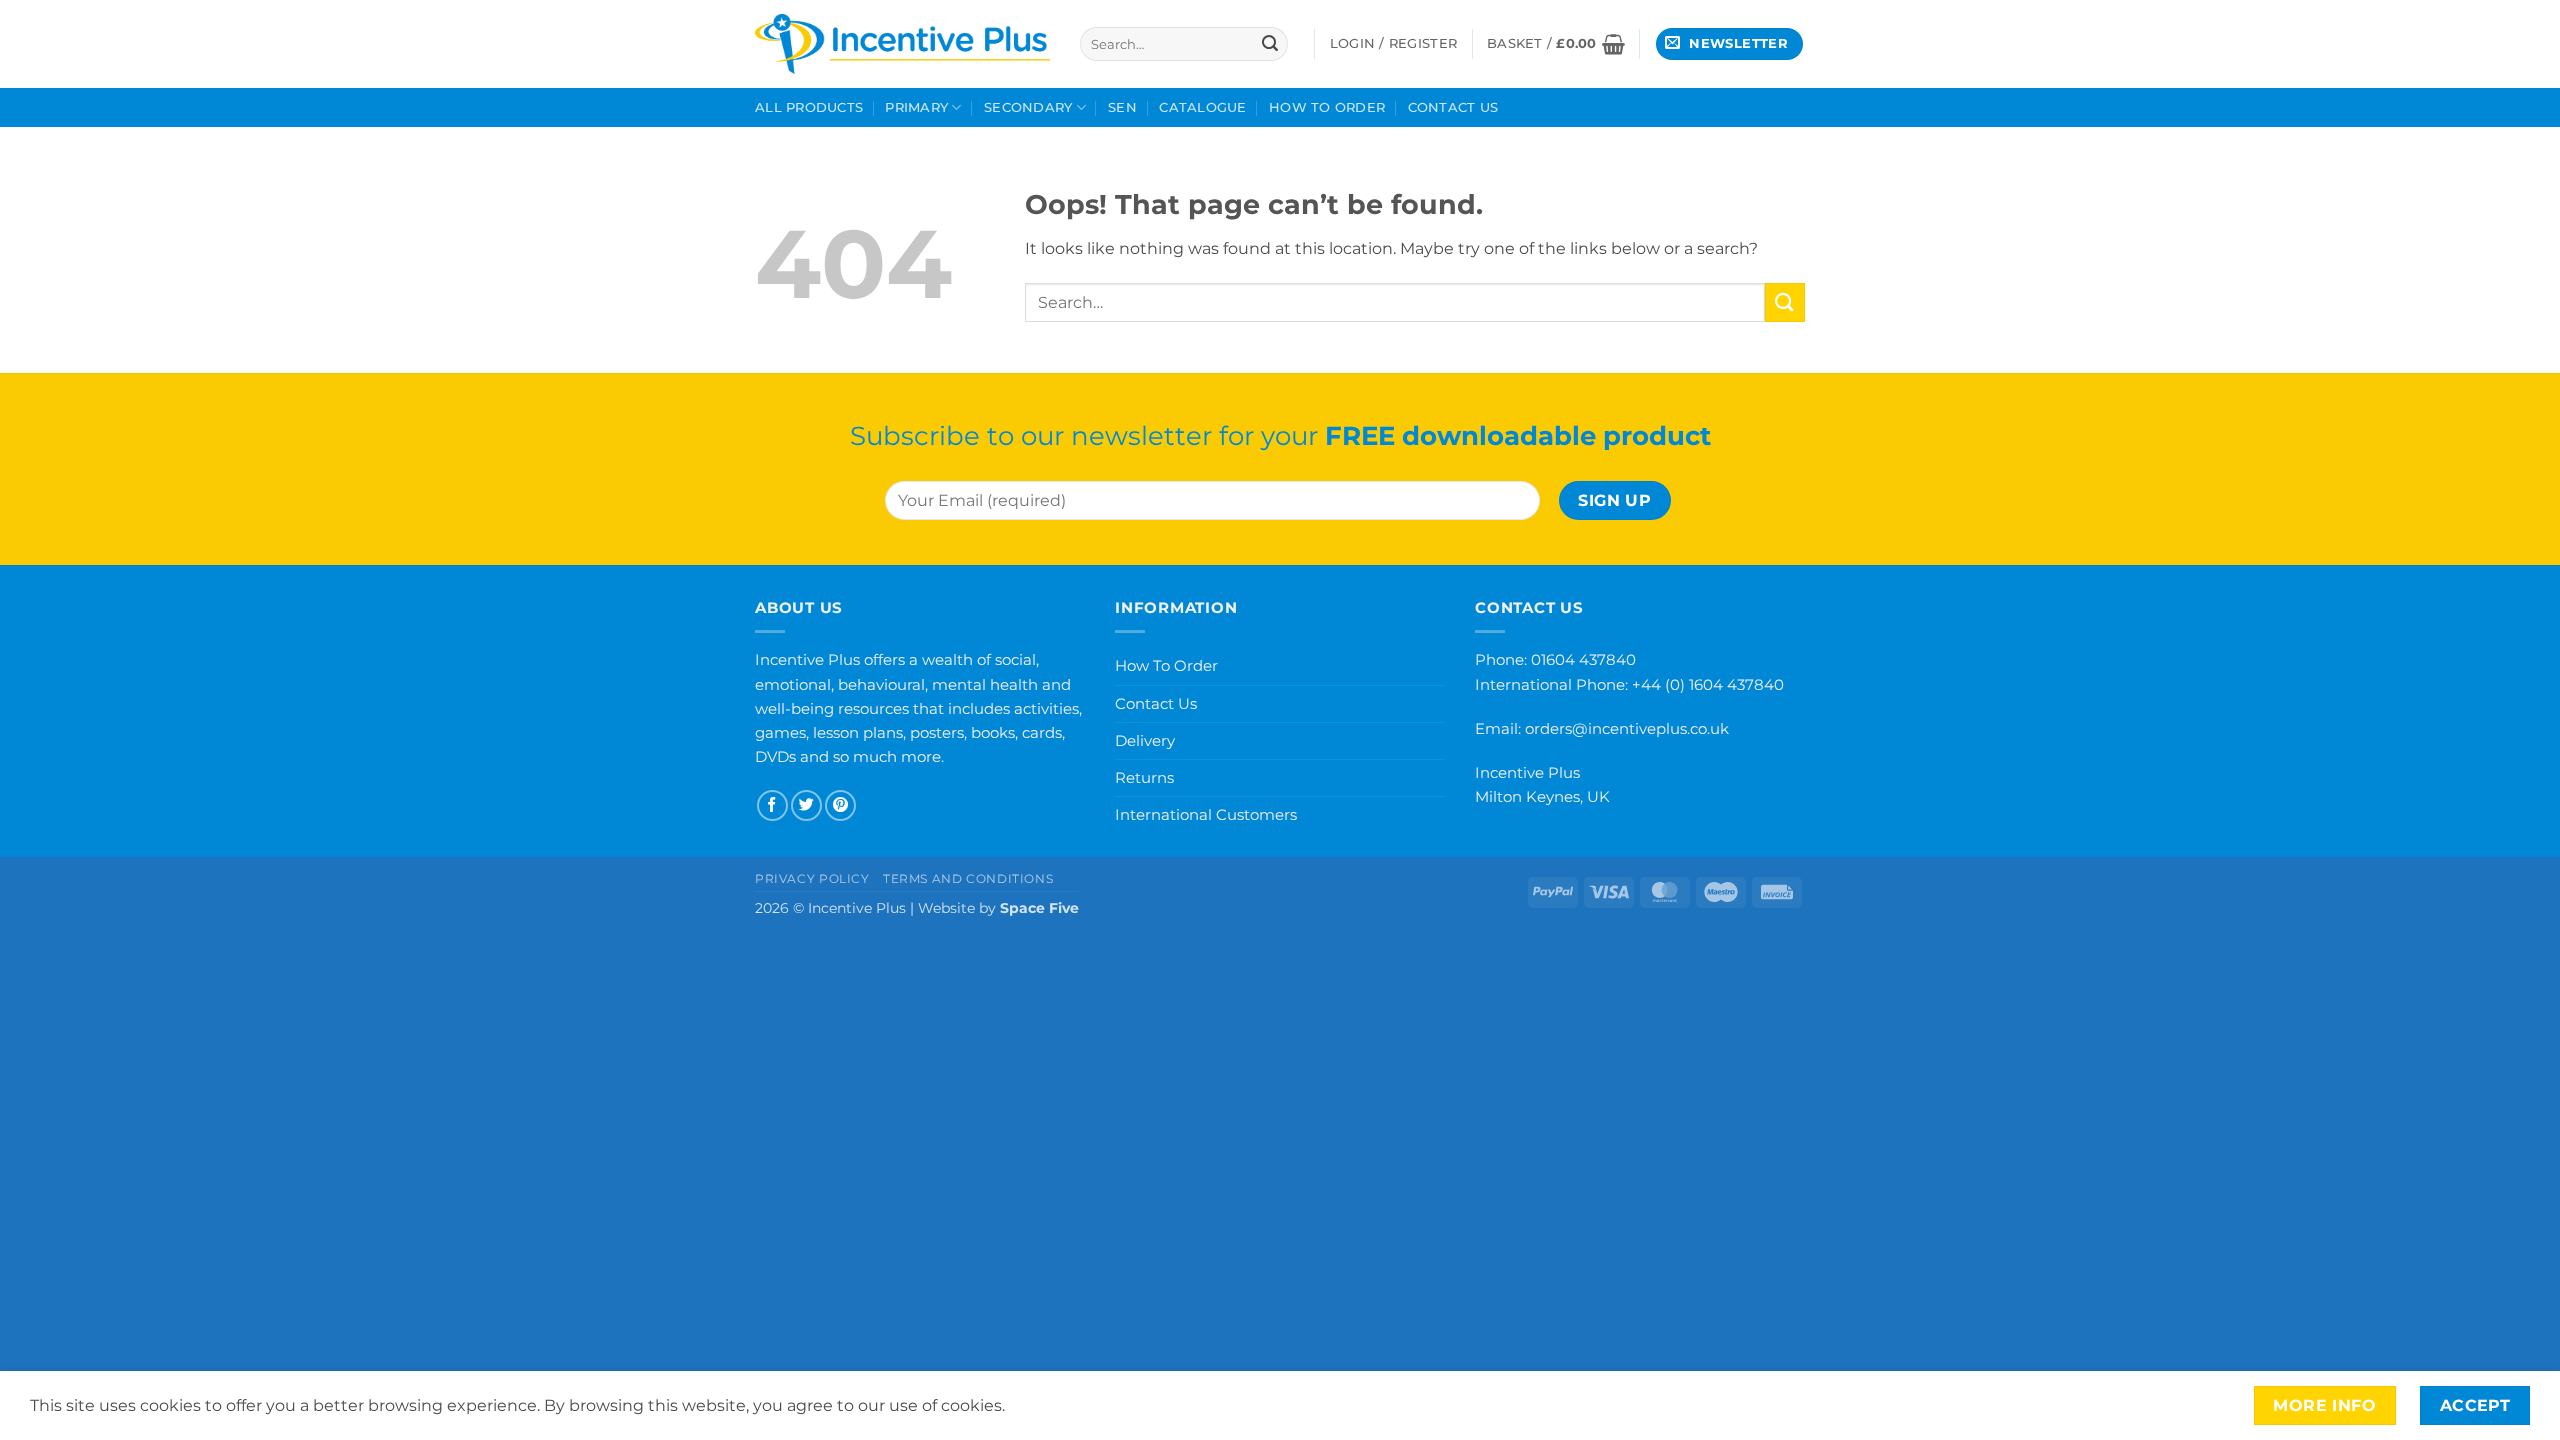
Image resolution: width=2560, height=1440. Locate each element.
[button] (1556, 44)
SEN (1122, 107)
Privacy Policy (812, 878)
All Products (809, 107)
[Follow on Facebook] (772, 805)
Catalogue (1202, 107)
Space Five (1039, 908)
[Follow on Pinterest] (840, 805)
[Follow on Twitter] (806, 805)
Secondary (1028, 107)
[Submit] (1270, 44)
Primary (916, 107)
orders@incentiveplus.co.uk (1627, 728)
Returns (1144, 777)
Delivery (1145, 740)
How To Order (1327, 107)
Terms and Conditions (968, 878)
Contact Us (1453, 107)
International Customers (1206, 814)
